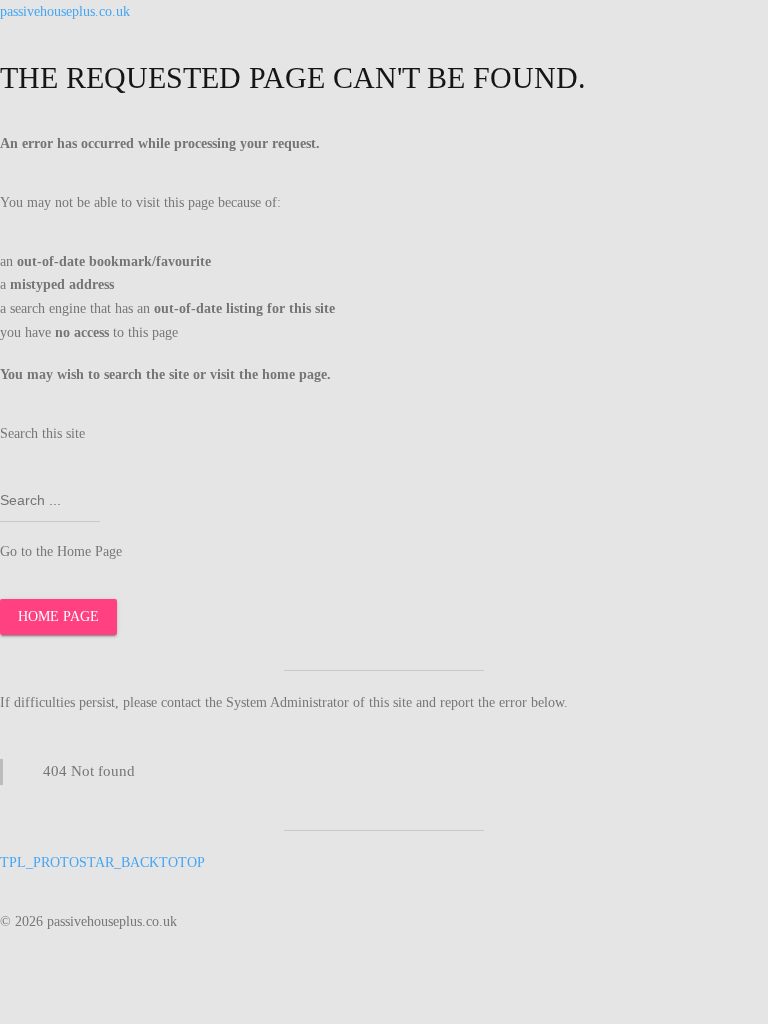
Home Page (58, 616)
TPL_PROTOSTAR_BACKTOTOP (102, 862)
